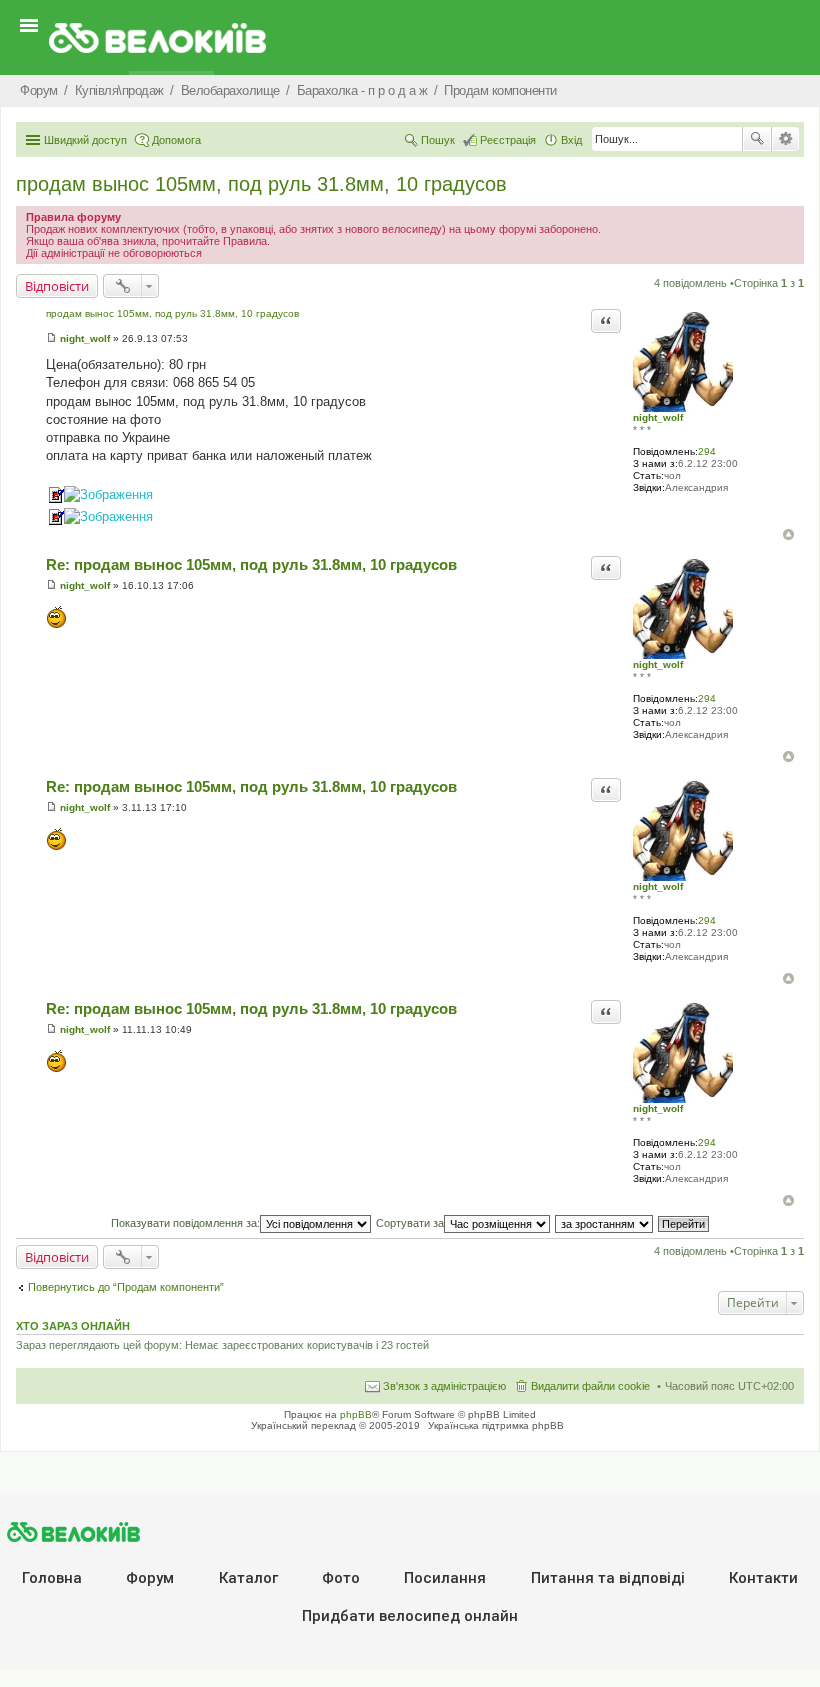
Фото (341, 1578)
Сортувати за (410, 1223)
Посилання (445, 1578)
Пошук (757, 139)
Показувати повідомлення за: (185, 1223)
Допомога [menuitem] (176, 140)
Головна (52, 1578)
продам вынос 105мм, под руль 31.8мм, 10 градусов (261, 184)
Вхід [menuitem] (571, 140)
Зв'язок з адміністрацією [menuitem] (444, 1386)
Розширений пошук (785, 139)
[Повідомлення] (51, 338)
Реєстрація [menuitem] (508, 140)
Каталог (248, 1578)
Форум (150, 1578)
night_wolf (658, 417)
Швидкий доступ (85, 140)
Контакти (763, 1578)
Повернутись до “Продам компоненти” (126, 1287)
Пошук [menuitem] (438, 140)
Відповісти (57, 286)
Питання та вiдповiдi (608, 1578)
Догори (788, 534)
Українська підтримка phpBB (496, 1425)
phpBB (356, 1414)
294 (707, 451)
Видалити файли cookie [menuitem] (590, 1386)
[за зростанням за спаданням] (605, 1223)
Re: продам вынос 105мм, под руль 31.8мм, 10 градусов (251, 564)
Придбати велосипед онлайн (410, 1616)
